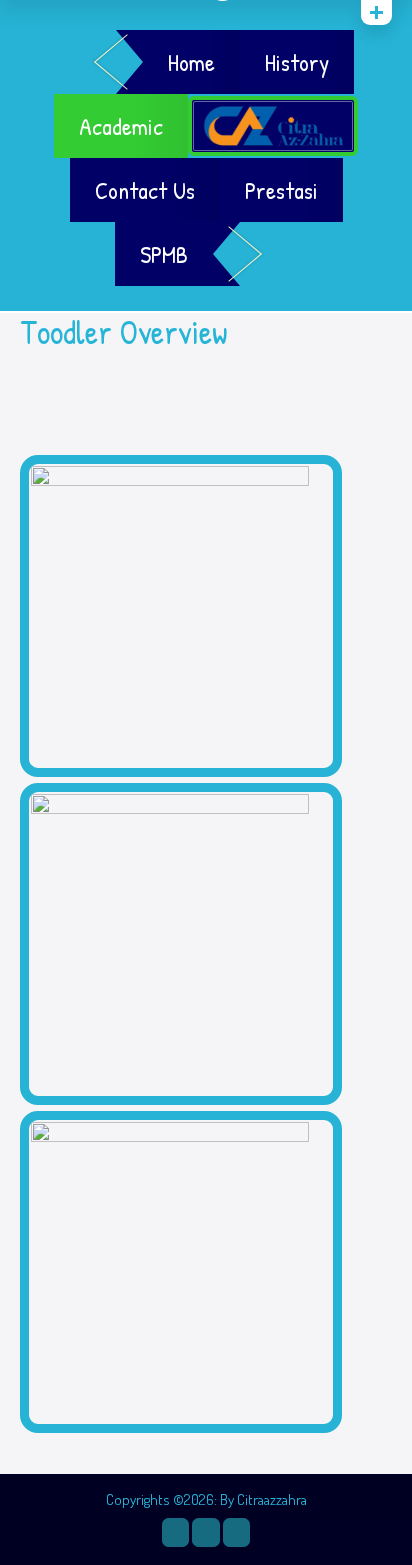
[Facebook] (205, 1532)
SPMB (164, 254)
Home (191, 62)
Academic (121, 126)
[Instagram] (175, 1532)
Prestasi (281, 190)
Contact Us (145, 190)
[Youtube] (236, 1532)
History (297, 62)
